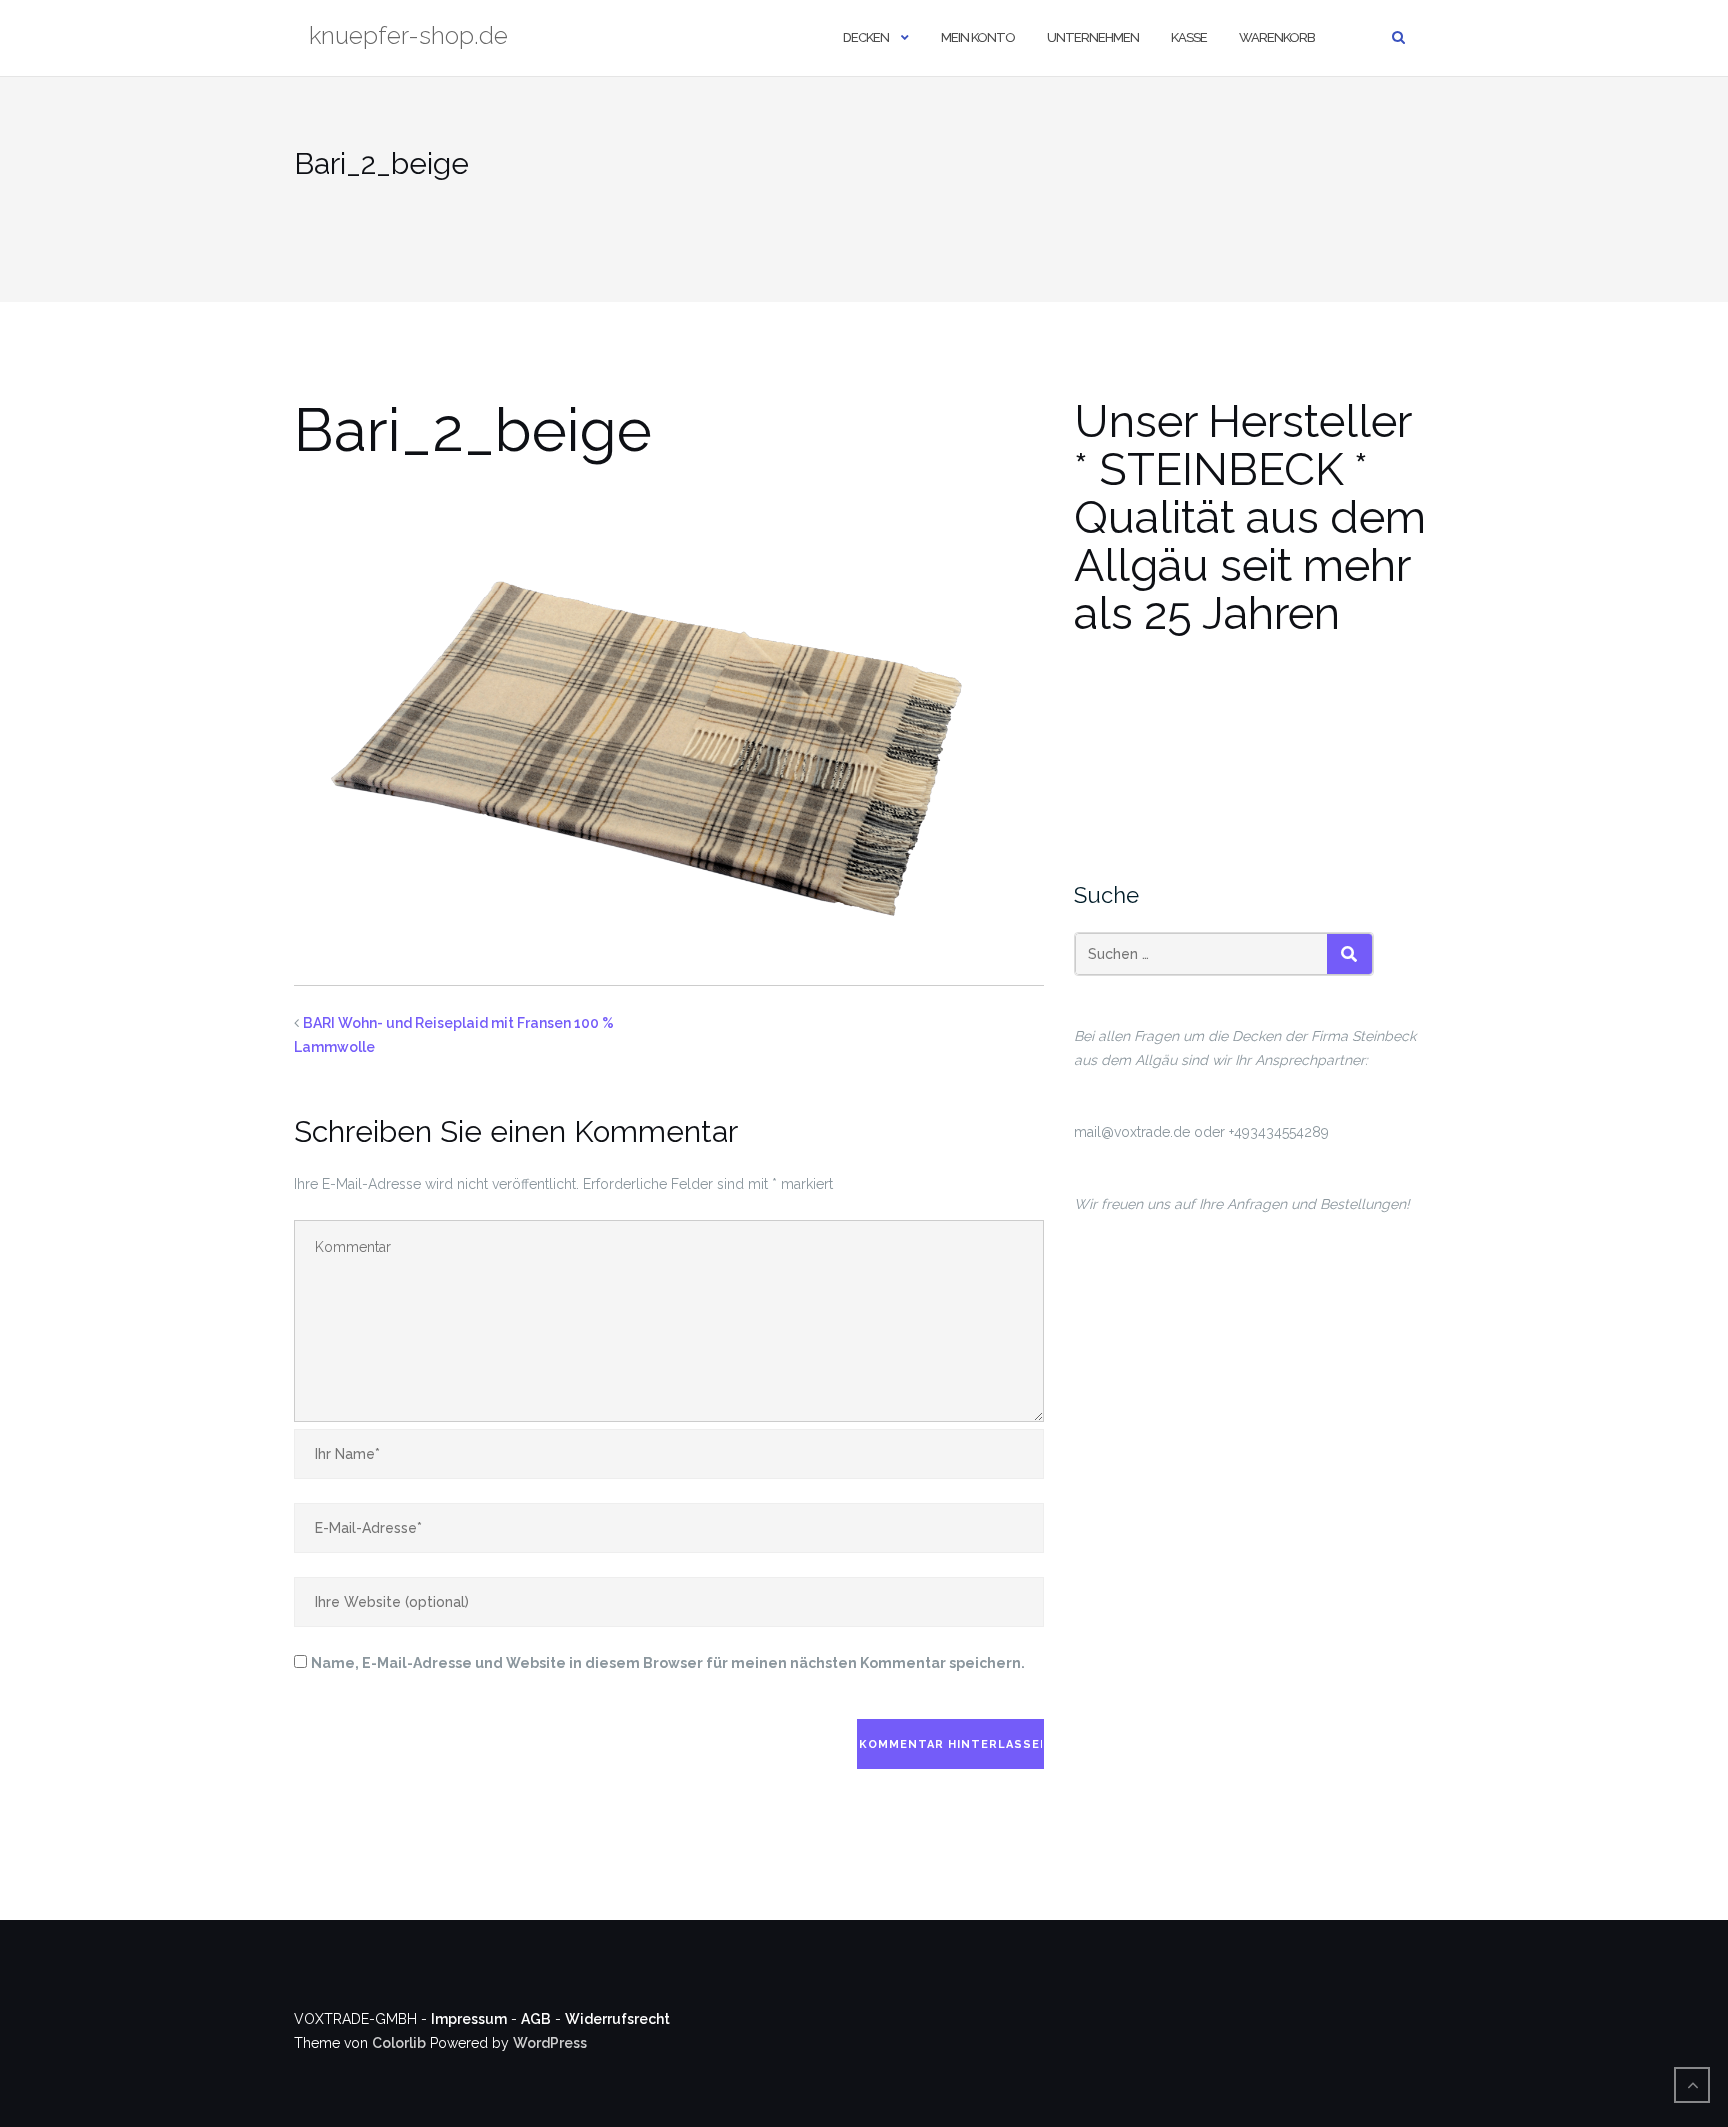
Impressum (469, 2019)
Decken (866, 37)
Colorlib (399, 2043)
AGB (536, 2019)
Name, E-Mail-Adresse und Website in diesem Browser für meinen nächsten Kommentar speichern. (668, 1663)
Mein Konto (978, 37)
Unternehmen (1093, 37)
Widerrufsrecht (617, 2019)
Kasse (1189, 37)
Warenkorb (1277, 37)
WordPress (550, 2043)
